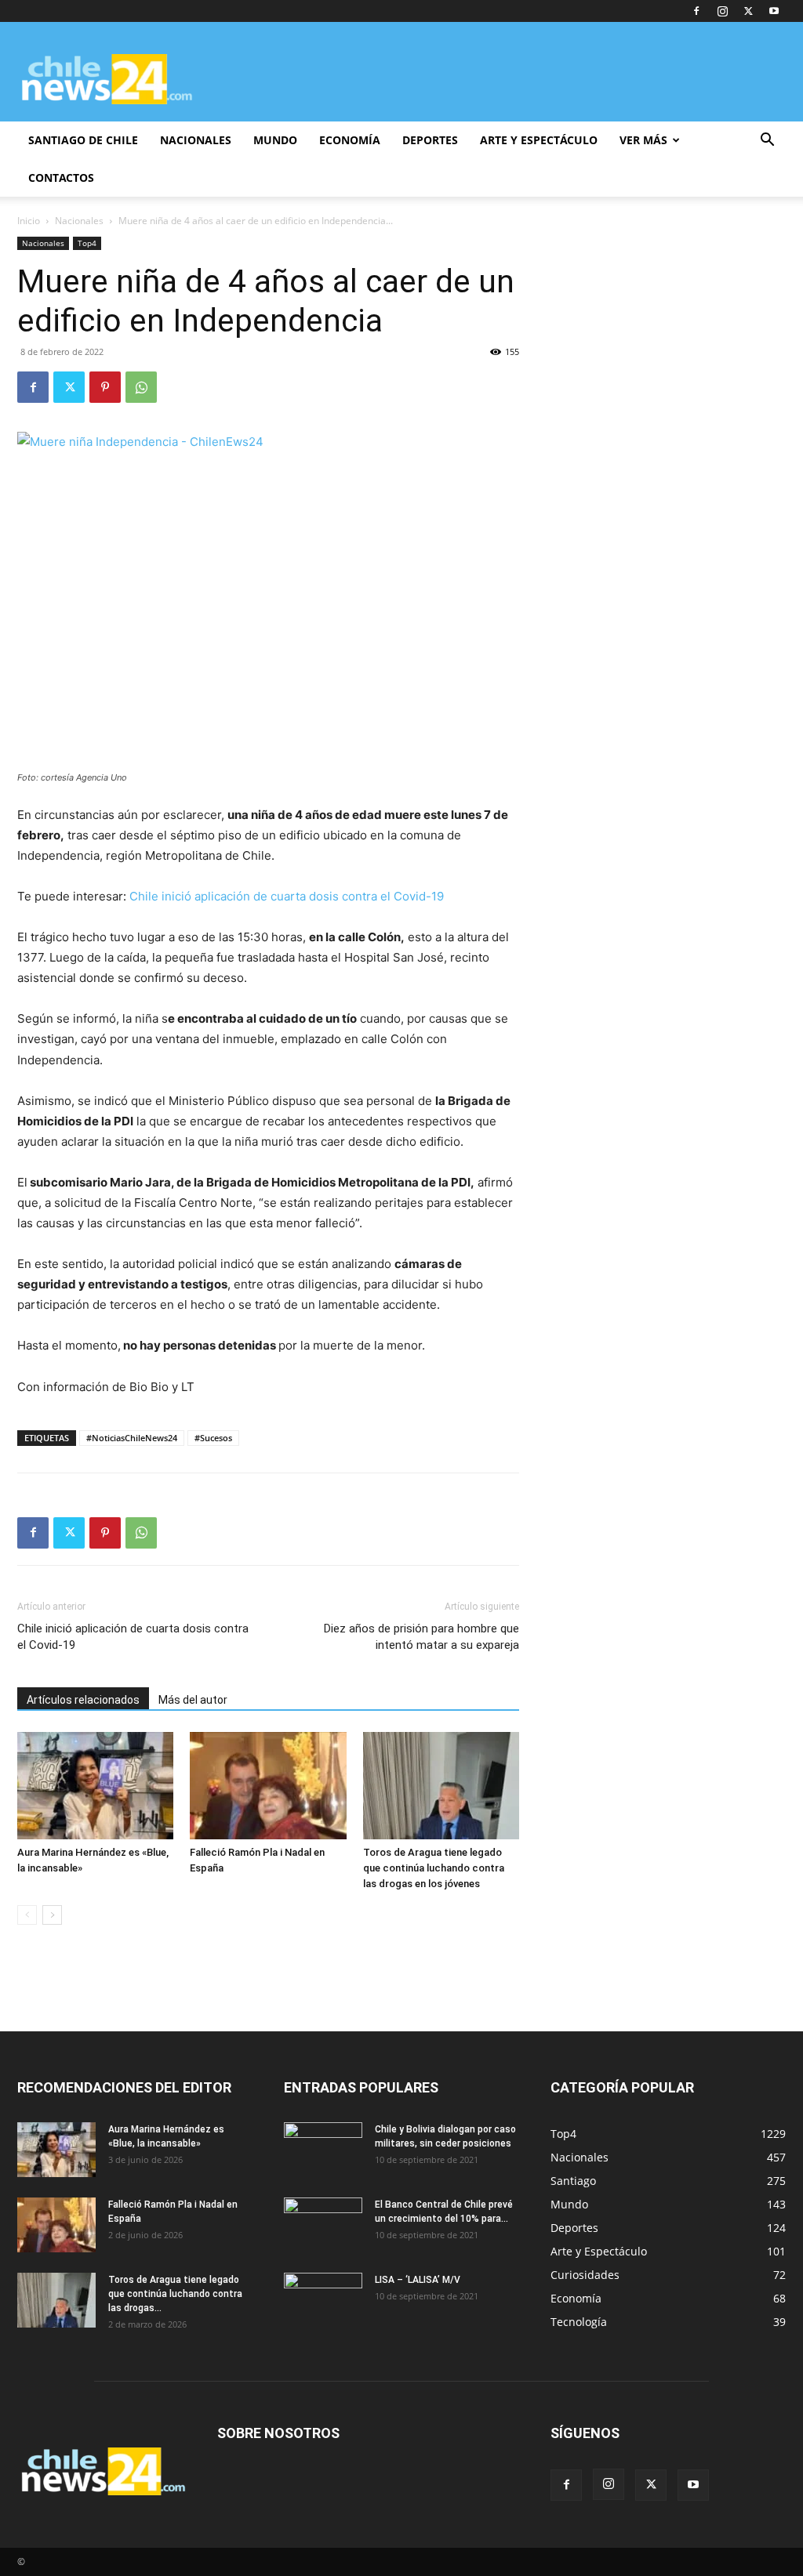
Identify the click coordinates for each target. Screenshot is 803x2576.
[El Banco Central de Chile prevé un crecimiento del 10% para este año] (323, 2225)
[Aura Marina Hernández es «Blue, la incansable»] (95, 1786)
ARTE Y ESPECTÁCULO (539, 140)
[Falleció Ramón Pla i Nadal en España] (268, 1786)
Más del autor (193, 1700)
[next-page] (52, 1915)
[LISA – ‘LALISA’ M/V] (323, 2300)
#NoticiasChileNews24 (132, 1438)
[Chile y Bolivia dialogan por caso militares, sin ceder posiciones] (323, 2150)
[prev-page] (27, 1915)
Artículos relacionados (83, 1700)
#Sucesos (213, 1438)
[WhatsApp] (141, 387)
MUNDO (275, 140)
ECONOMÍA (350, 140)
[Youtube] (774, 11)
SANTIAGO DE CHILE (83, 140)
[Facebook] (696, 11)
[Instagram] (722, 11)
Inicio (29, 221)
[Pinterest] (105, 387)
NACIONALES (196, 140)
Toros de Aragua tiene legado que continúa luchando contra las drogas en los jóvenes (434, 1868)
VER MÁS (643, 140)
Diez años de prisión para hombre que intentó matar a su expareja (421, 1637)
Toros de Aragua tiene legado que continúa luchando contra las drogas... (175, 2294)
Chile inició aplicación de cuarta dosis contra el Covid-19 (287, 896)
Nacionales (79, 221)
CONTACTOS (61, 178)
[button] (767, 141)
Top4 (87, 243)
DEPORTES (430, 140)
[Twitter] (748, 11)
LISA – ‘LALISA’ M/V (418, 2280)
